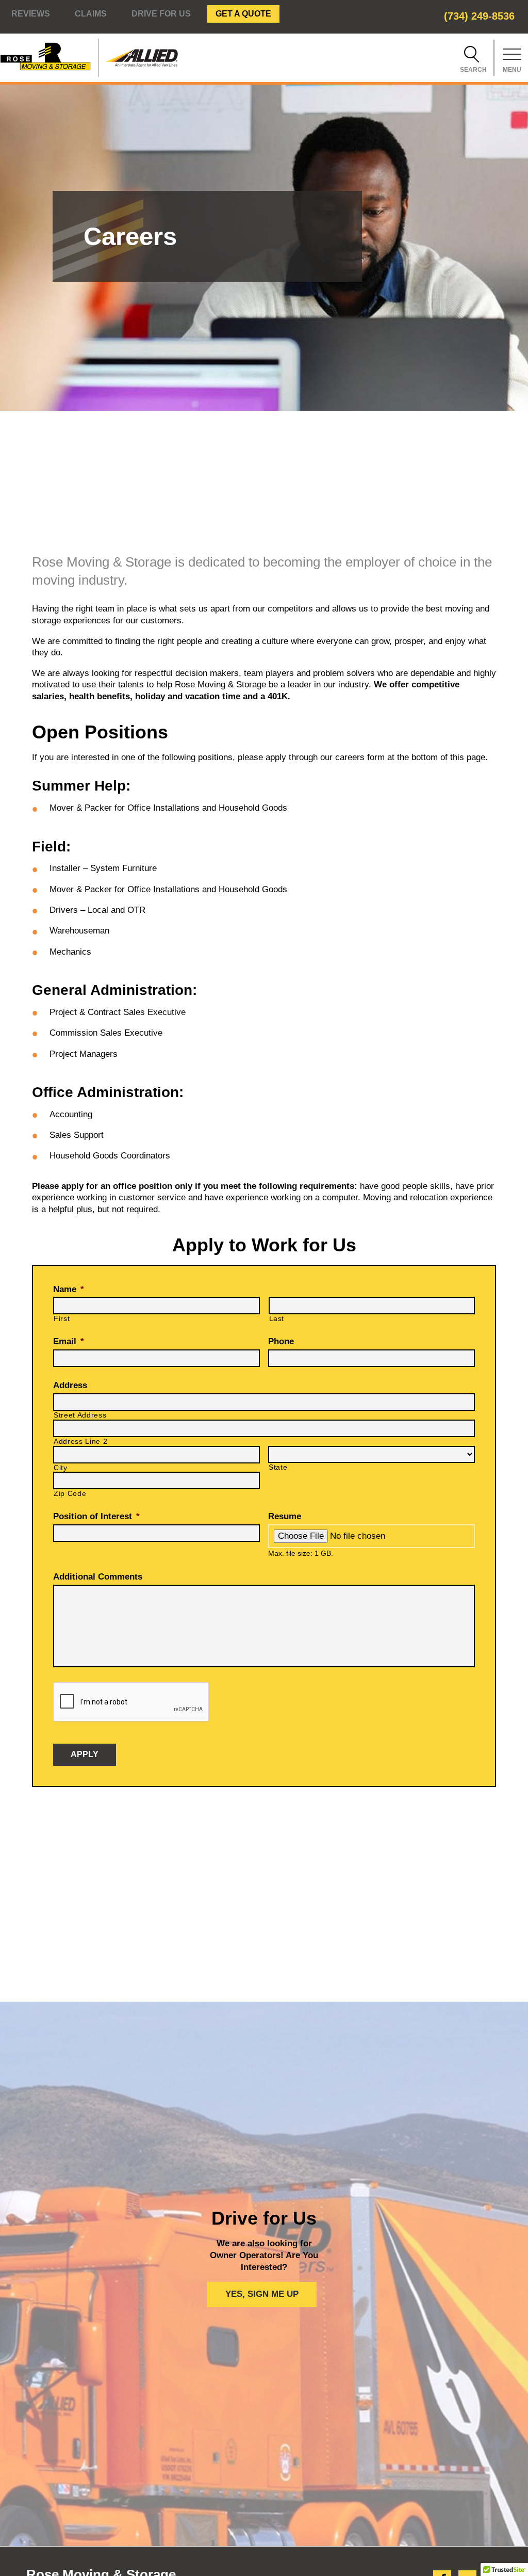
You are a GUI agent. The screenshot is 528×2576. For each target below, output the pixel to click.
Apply (85, 1754)
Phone (281, 1341)
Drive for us (161, 14)
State (278, 1467)
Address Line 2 (80, 1442)
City (61, 1468)
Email (69, 1341)
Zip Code (70, 1494)
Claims (91, 14)
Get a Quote (243, 14)
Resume (285, 1516)
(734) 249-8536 (479, 16)
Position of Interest (96, 1516)
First (62, 1319)
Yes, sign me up (262, 2294)
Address (70, 1385)
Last (277, 1319)
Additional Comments (98, 1577)
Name (69, 1289)
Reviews (31, 14)
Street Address (80, 1415)
